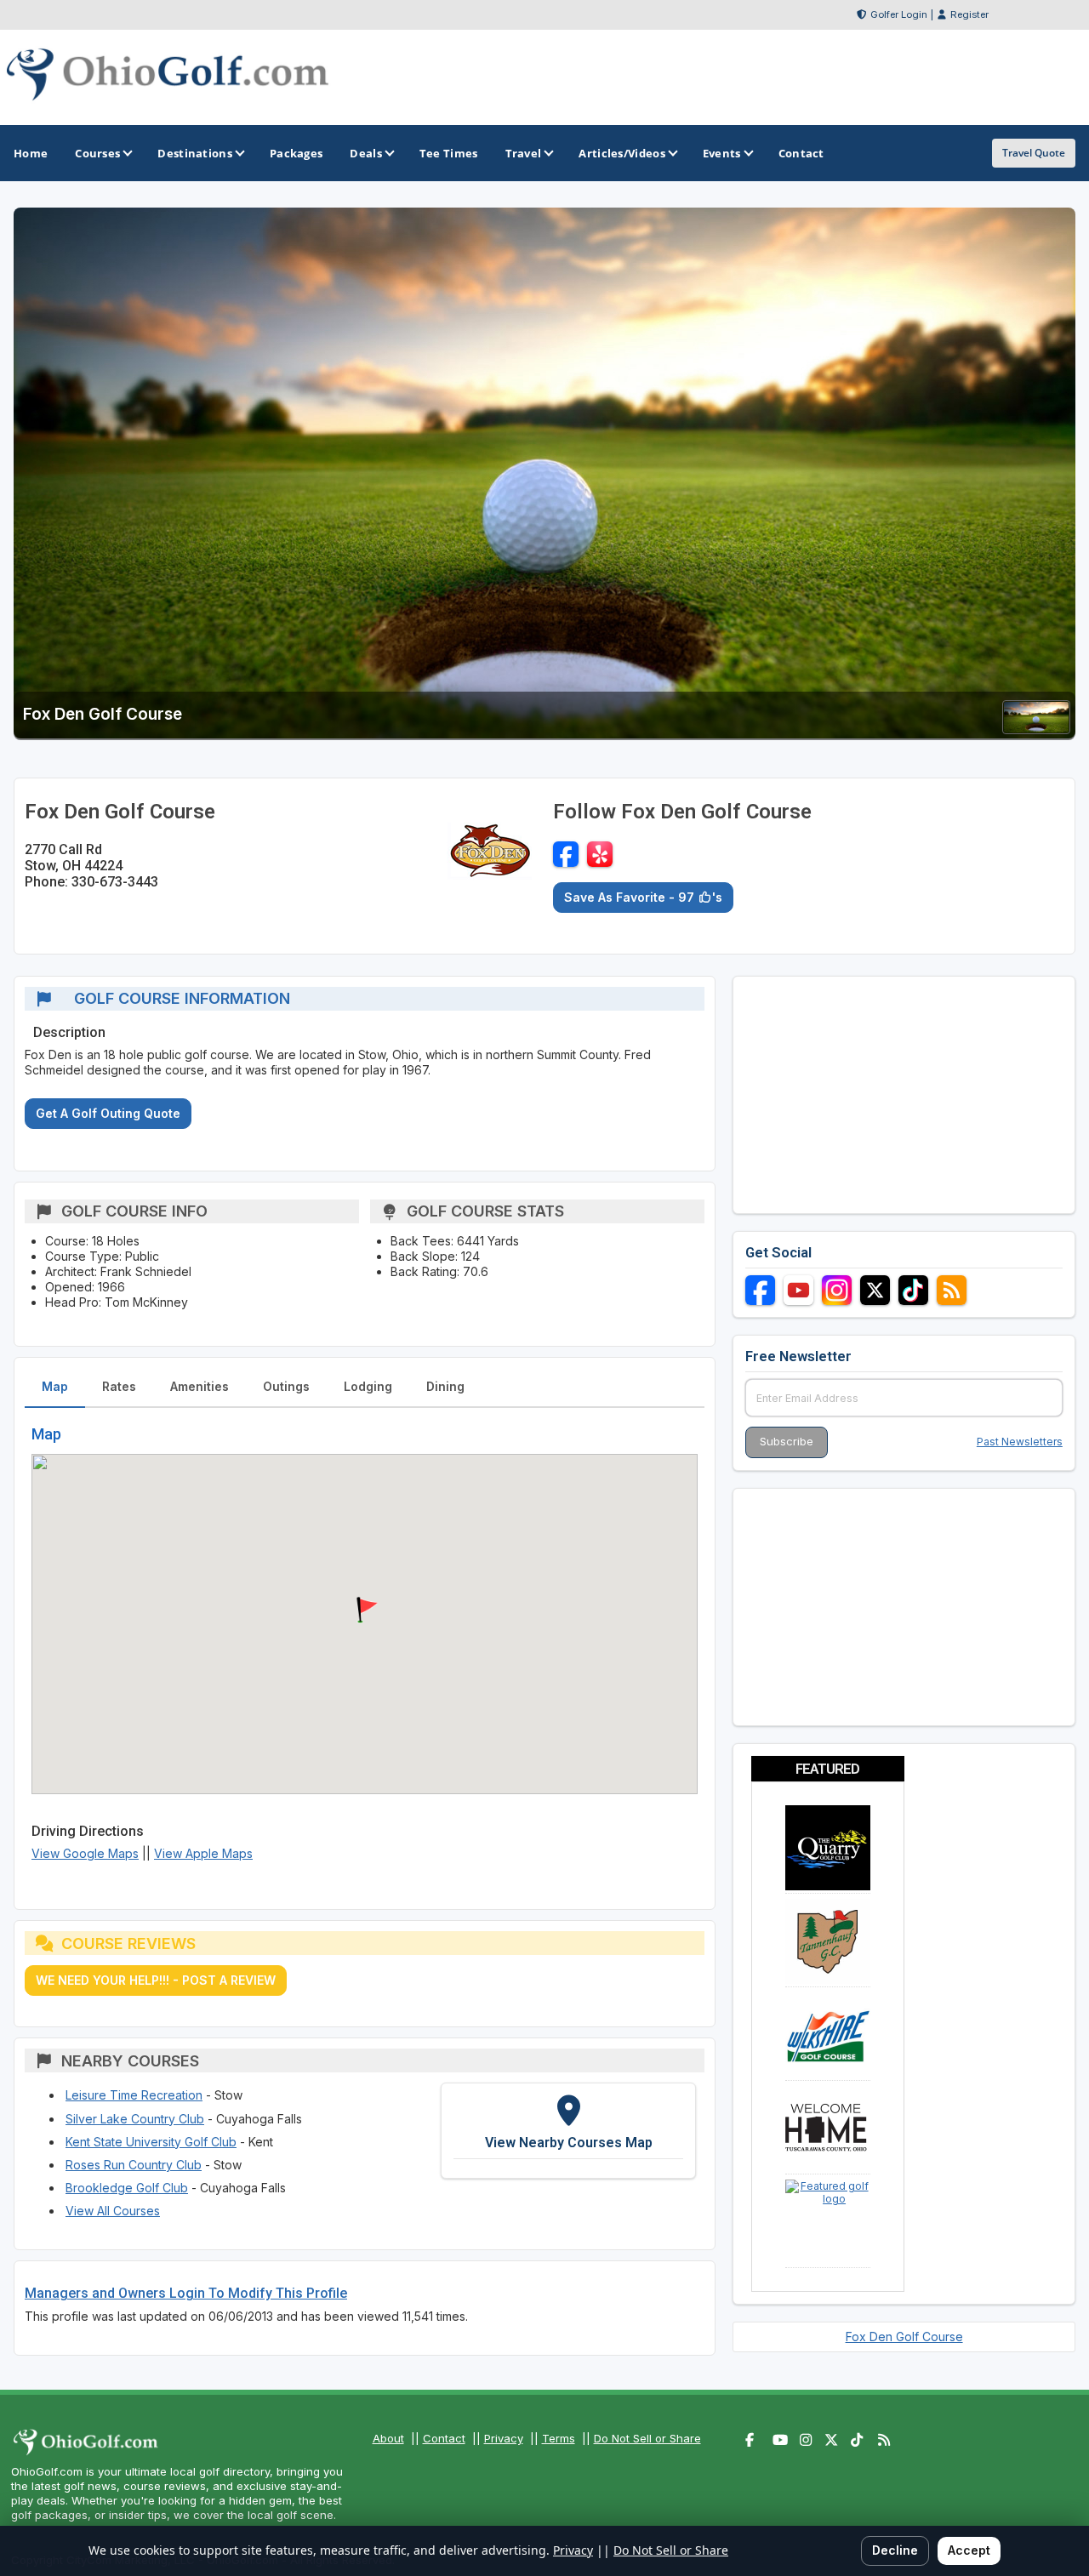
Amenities (200, 1386)
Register (969, 14)
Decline (895, 2550)
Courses (97, 153)
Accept (969, 2550)
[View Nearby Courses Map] (568, 2130)
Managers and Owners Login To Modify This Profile (186, 2293)
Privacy (504, 2438)
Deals (366, 153)
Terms (559, 2438)
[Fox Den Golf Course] (1036, 729)
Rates (119, 1386)
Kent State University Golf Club (151, 2142)
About (388, 2438)
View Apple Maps (203, 1853)
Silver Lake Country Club (135, 2119)
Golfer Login (899, 14)
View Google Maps (85, 1853)
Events (722, 153)
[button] (365, 1610)
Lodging (368, 1386)
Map (55, 1386)
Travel (524, 153)
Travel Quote (1034, 153)
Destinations (195, 153)
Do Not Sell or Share (647, 2438)
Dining (445, 1386)
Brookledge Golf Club (127, 2188)
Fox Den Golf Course (904, 2337)
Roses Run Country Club (134, 2165)
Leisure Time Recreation (134, 2095)
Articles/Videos (622, 153)
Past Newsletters (1020, 1442)
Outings (286, 1386)
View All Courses (113, 2211)
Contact (444, 2438)
